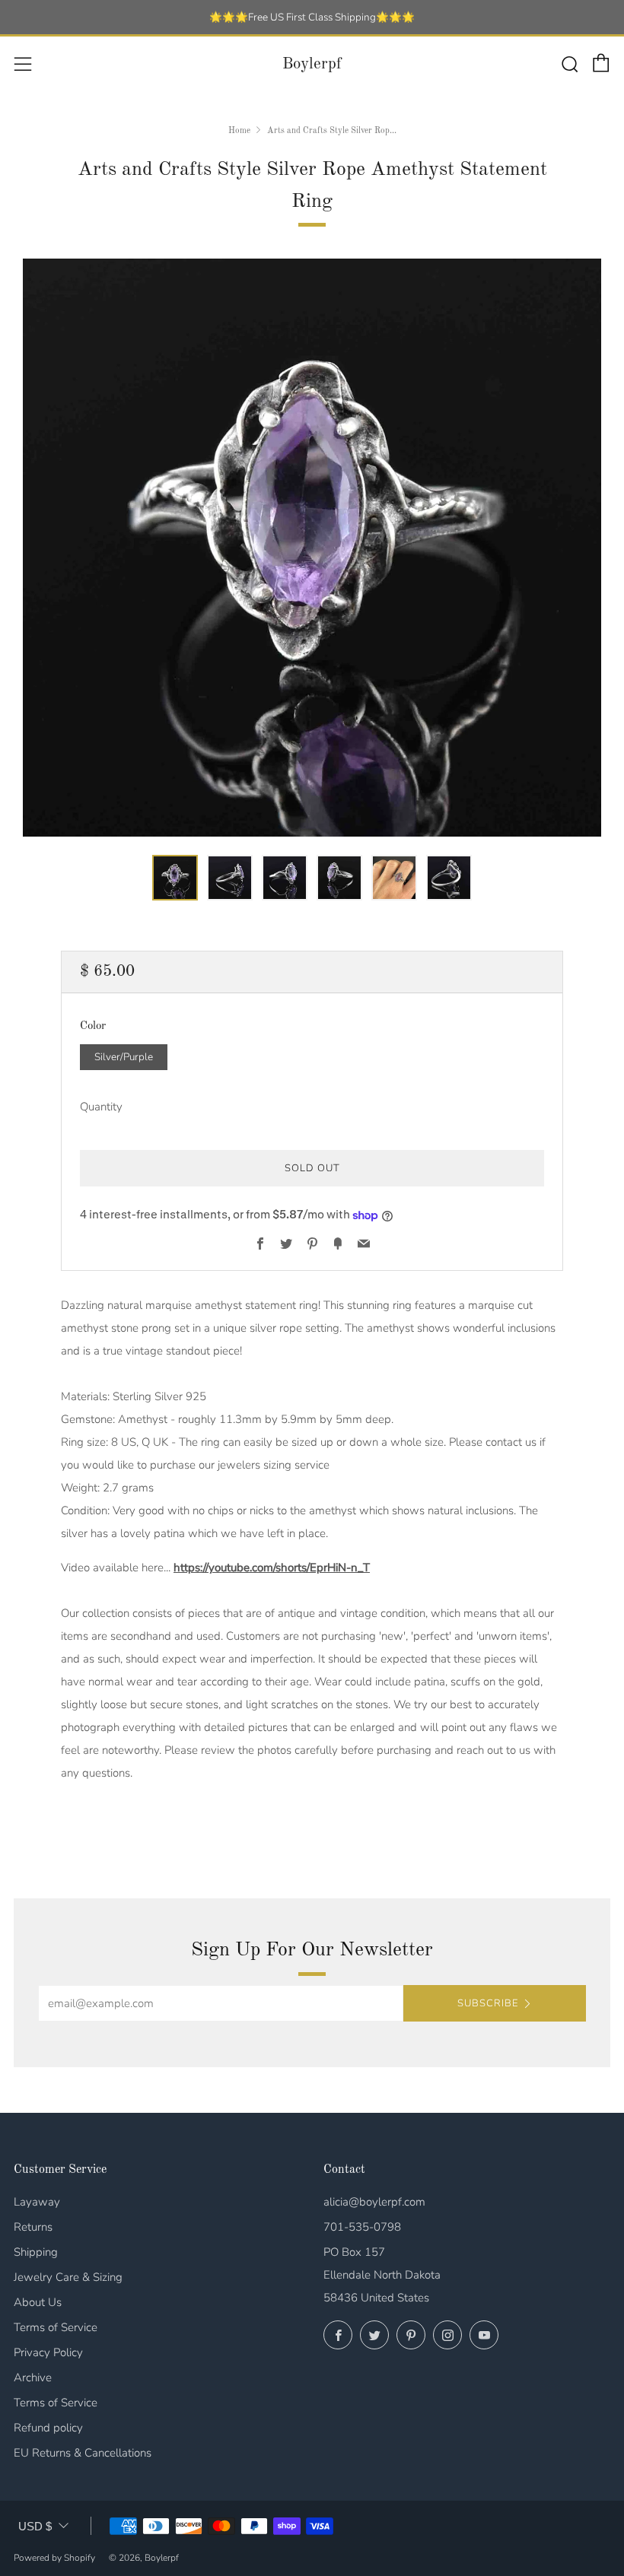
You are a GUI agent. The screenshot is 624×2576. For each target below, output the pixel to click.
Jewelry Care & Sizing (68, 2277)
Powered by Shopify (54, 2558)
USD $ (35, 2526)
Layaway (37, 2202)
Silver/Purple (124, 1057)
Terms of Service (56, 2327)
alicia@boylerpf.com (374, 2202)
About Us (38, 2302)
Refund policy (48, 2428)
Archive (33, 2377)
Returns (33, 2227)
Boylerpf (312, 64)
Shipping (36, 2252)
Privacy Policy (48, 2352)
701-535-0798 (362, 2227)
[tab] (175, 878)
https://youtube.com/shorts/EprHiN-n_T (272, 1568)
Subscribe (488, 2003)
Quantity (101, 1107)
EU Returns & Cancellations (83, 2453)
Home (239, 131)
